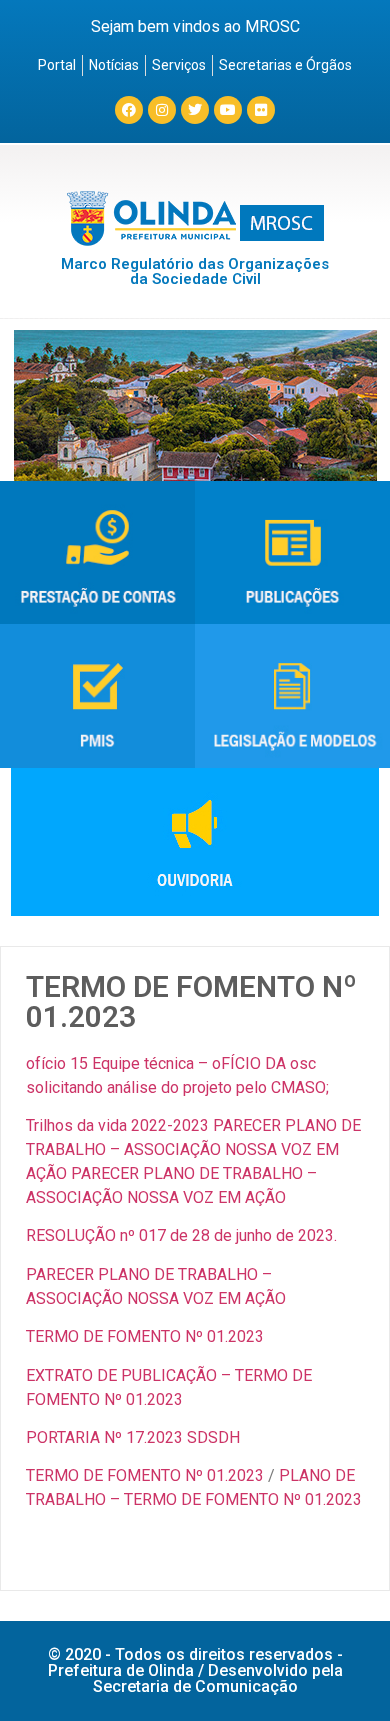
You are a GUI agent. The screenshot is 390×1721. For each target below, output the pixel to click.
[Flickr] (261, 110)
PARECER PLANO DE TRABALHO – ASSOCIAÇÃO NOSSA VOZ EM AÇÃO (193, 1149)
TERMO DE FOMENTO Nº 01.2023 (145, 1336)
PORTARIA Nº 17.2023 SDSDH (133, 1437)
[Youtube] (228, 110)
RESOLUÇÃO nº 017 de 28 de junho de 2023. (181, 1235)
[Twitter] (195, 110)
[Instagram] (162, 110)
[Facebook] (129, 110)
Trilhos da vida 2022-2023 (117, 1125)
